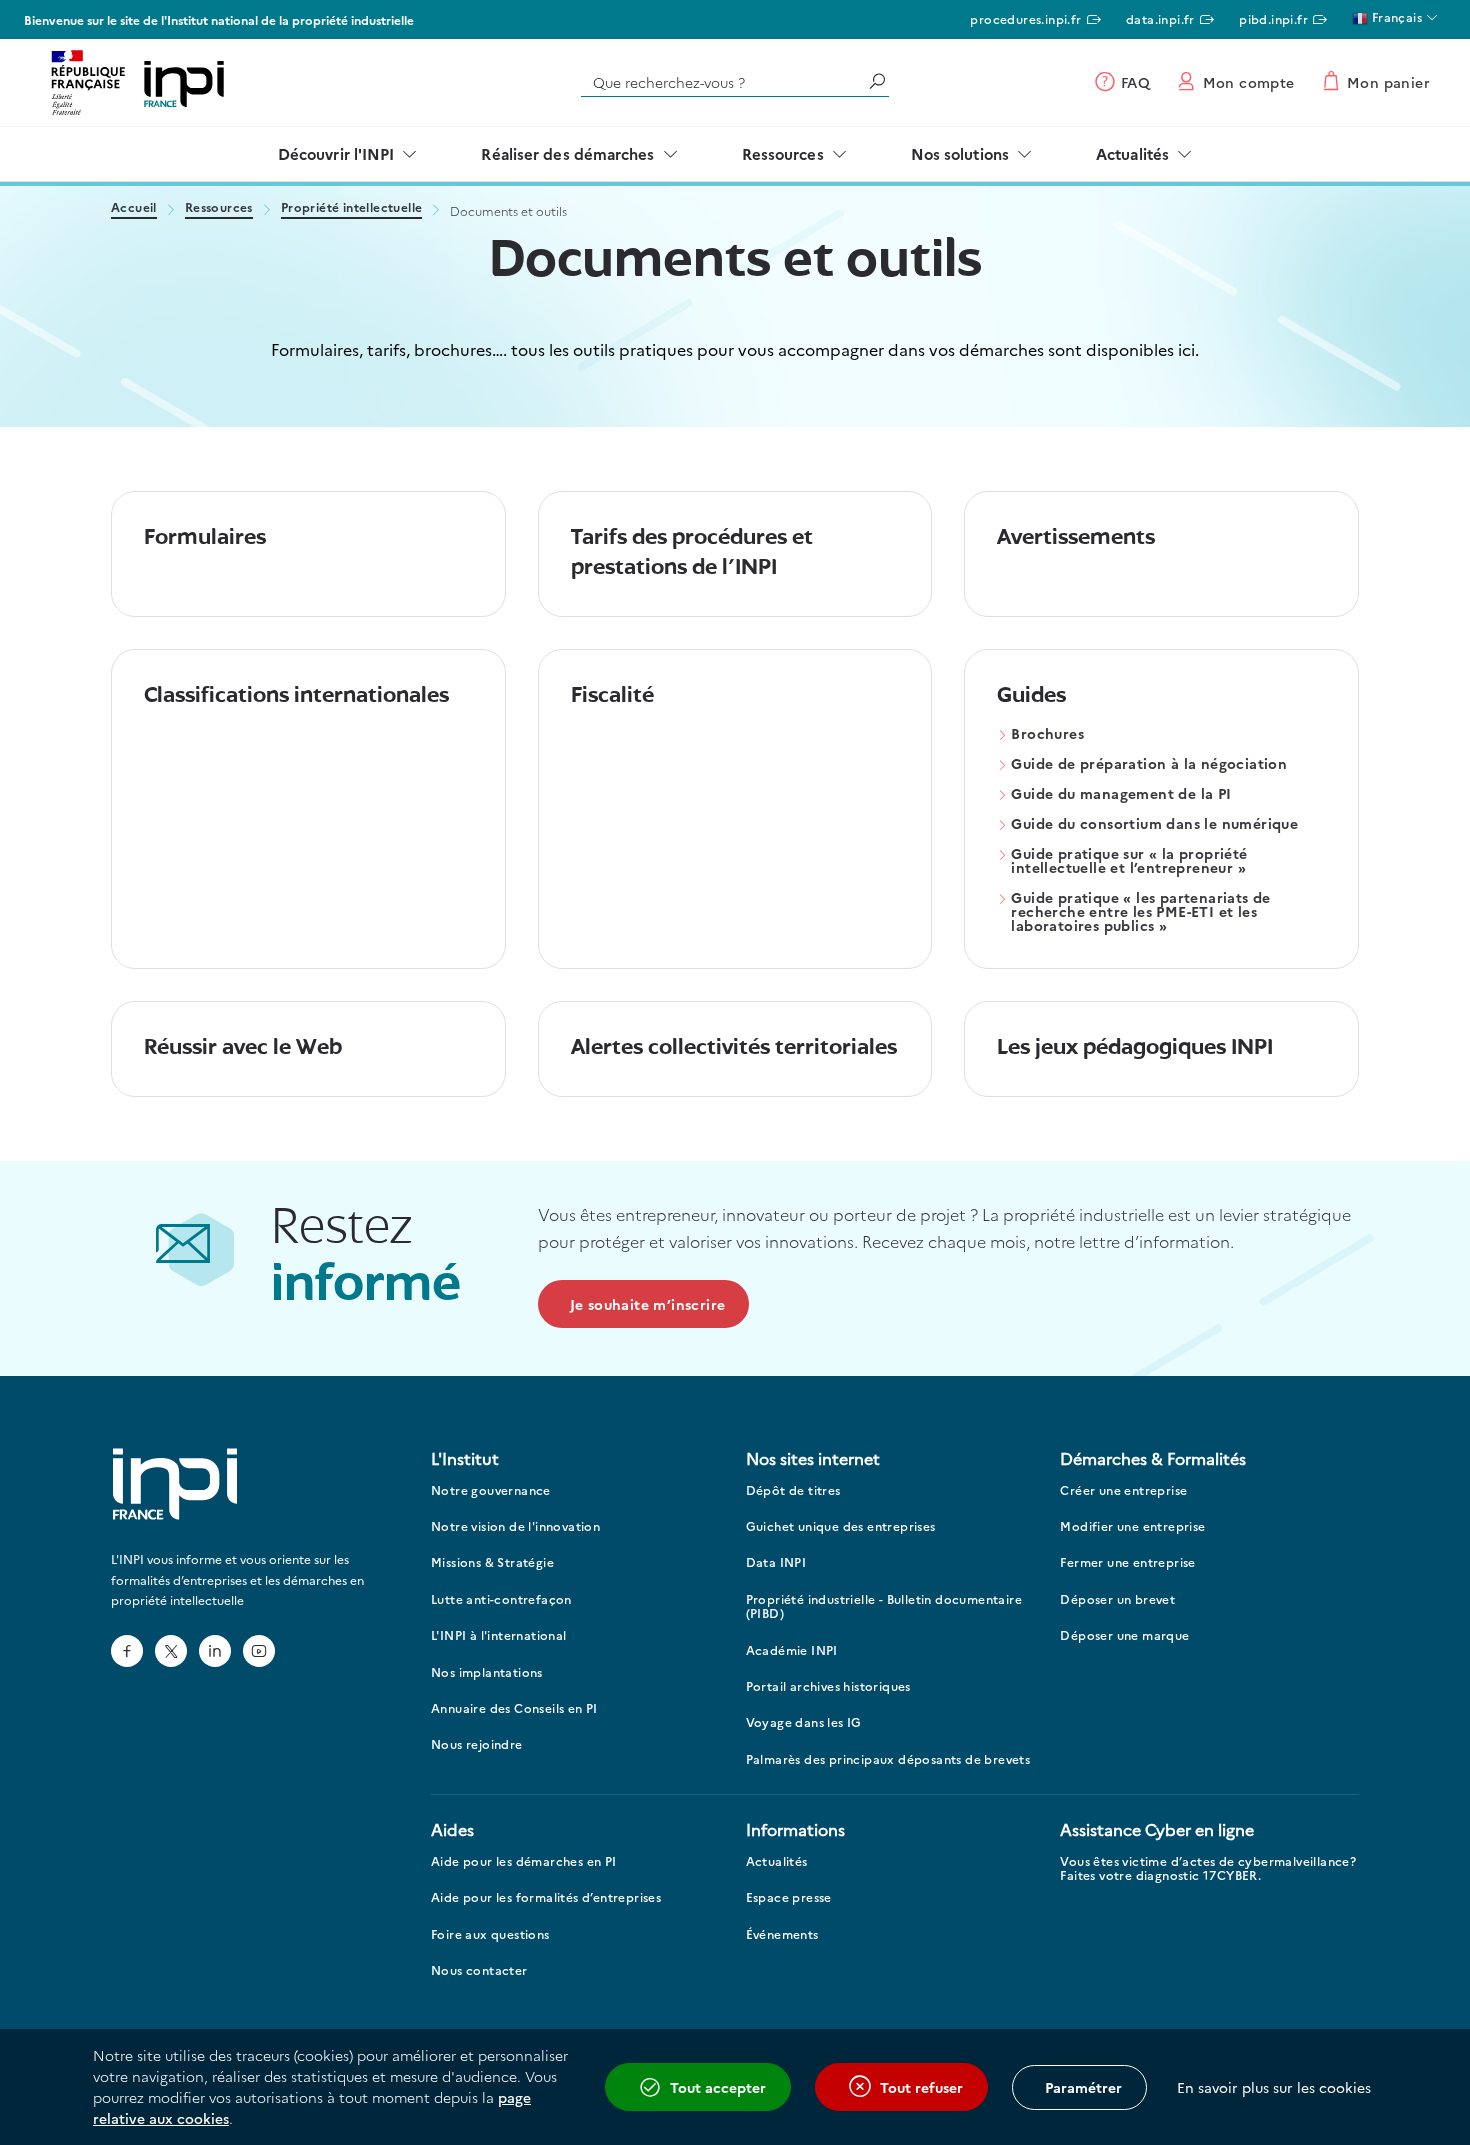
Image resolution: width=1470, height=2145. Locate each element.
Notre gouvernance (491, 1490)
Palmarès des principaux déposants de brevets (888, 1759)
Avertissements (1076, 538)
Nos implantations (487, 1672)
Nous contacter (479, 1970)
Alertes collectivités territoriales (734, 1048)
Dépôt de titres (793, 1490)
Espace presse (789, 1897)
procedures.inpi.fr (1025, 18)
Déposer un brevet (1117, 1599)
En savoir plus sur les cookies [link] (1274, 2087)
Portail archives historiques (828, 1686)
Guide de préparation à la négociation (1149, 764)
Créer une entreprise (1123, 1490)
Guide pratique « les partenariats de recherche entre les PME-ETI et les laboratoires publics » (1140, 912)
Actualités (1132, 153)
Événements (782, 1934)
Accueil (134, 208)
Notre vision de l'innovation (515, 1526)
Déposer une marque (1124, 1635)
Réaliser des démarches (567, 153)
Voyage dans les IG (804, 1722)
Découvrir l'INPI (336, 153)
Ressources (783, 153)
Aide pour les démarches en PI (524, 1861)
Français (1395, 16)
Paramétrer (1083, 2087)
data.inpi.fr (1160, 18)
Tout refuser (921, 2087)
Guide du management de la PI (1121, 794)
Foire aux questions (490, 1934)
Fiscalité (612, 696)
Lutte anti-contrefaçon (501, 1599)
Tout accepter (718, 2087)
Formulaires (205, 538)
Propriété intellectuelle (352, 208)
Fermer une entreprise (1127, 1562)
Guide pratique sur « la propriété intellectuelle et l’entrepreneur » (1129, 861)
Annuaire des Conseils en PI (514, 1708)
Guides (1031, 696)
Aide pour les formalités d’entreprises (546, 1897)
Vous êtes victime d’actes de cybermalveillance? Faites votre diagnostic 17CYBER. (1208, 1868)
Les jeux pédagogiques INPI (1135, 1048)
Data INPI (776, 1562)
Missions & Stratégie (492, 1562)
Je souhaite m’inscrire (648, 1304)
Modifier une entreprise (1132, 1526)
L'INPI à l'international (499, 1635)
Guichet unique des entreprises (841, 1526)
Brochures (1047, 734)
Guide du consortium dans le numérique (1154, 824)
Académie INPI (792, 1650)
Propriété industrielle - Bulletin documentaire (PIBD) (884, 1606)
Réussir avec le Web (243, 1048)
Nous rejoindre (477, 1744)
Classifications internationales (296, 696)
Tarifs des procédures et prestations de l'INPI (692, 553)
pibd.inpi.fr (1273, 18)
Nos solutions (960, 153)
